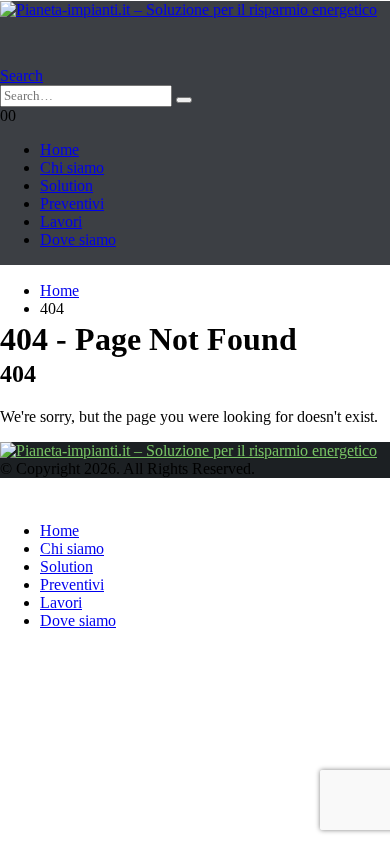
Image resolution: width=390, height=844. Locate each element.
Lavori (61, 221)
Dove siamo (78, 239)
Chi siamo (72, 167)
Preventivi (72, 203)
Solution (66, 185)
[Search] (184, 100)
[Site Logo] (188, 9)
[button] (21, 75)
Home (59, 149)
